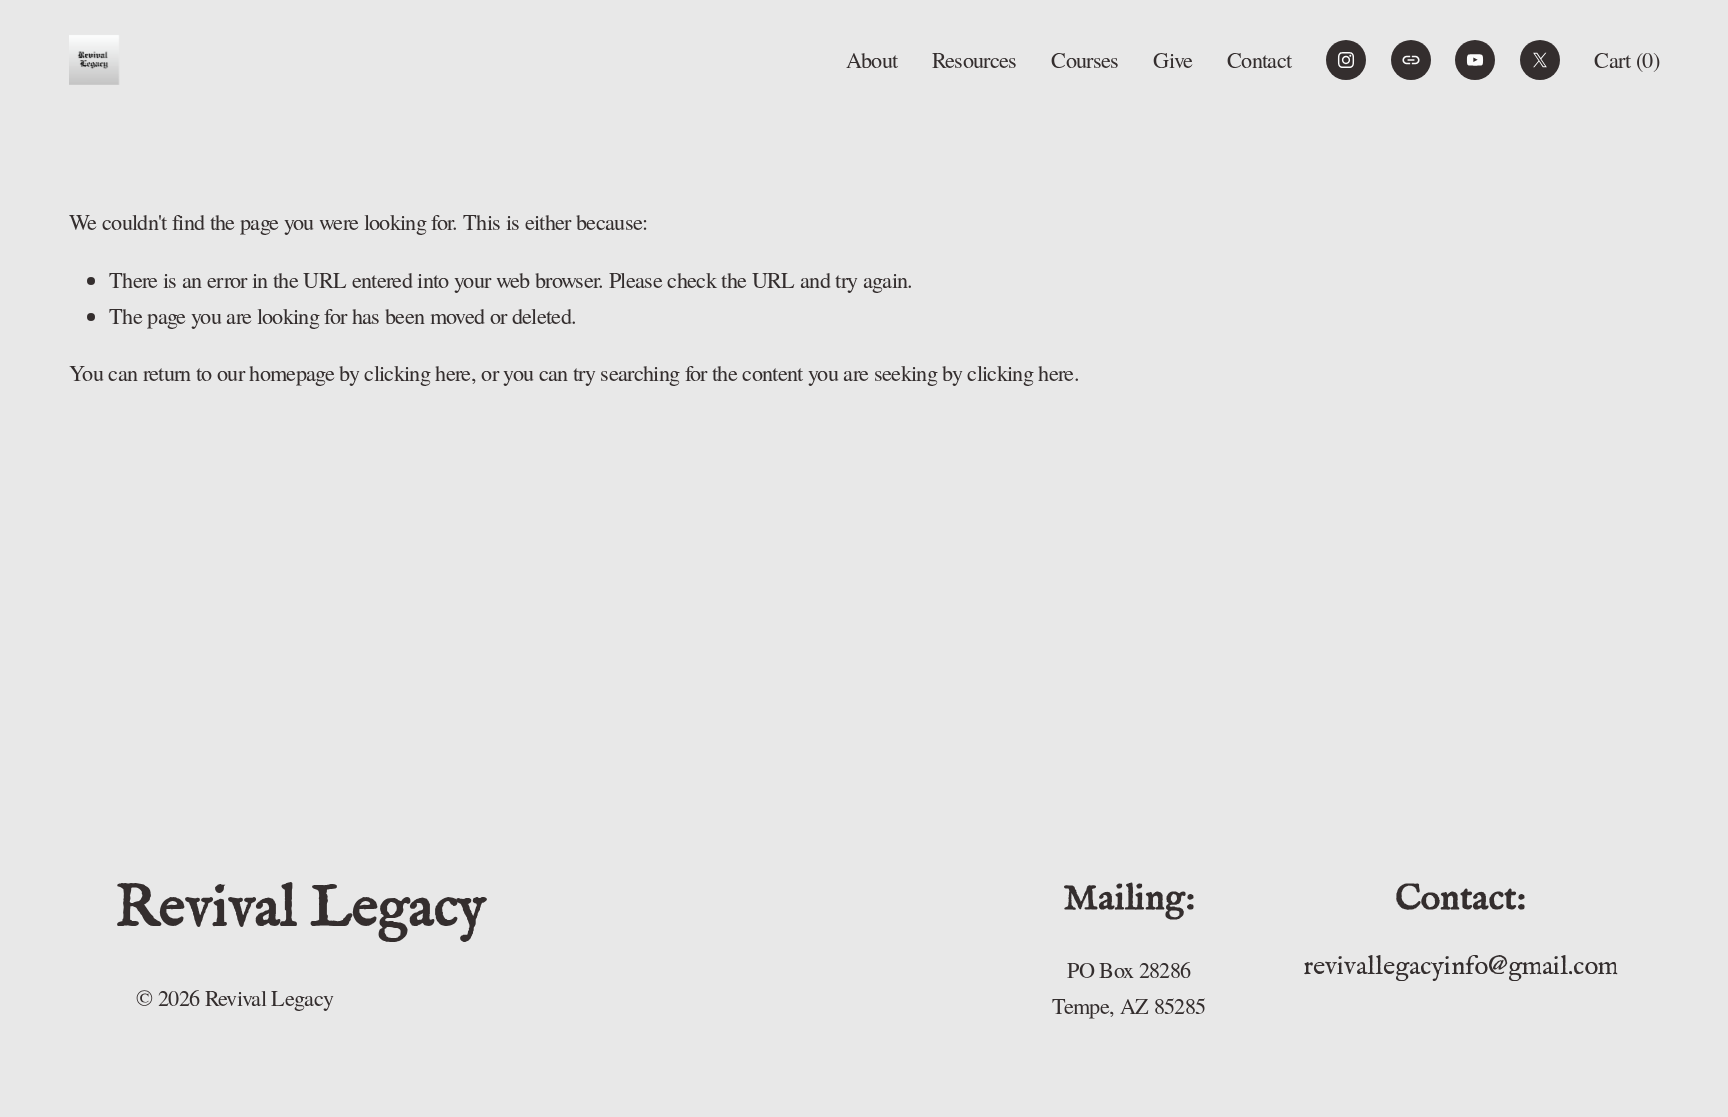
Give (1172, 59)
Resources (974, 59)
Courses (1084, 59)
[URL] (1411, 60)
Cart (1626, 59)
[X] (1540, 60)
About (872, 59)
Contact (1259, 59)
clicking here (417, 372)
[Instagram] (1346, 60)
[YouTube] (1475, 60)
